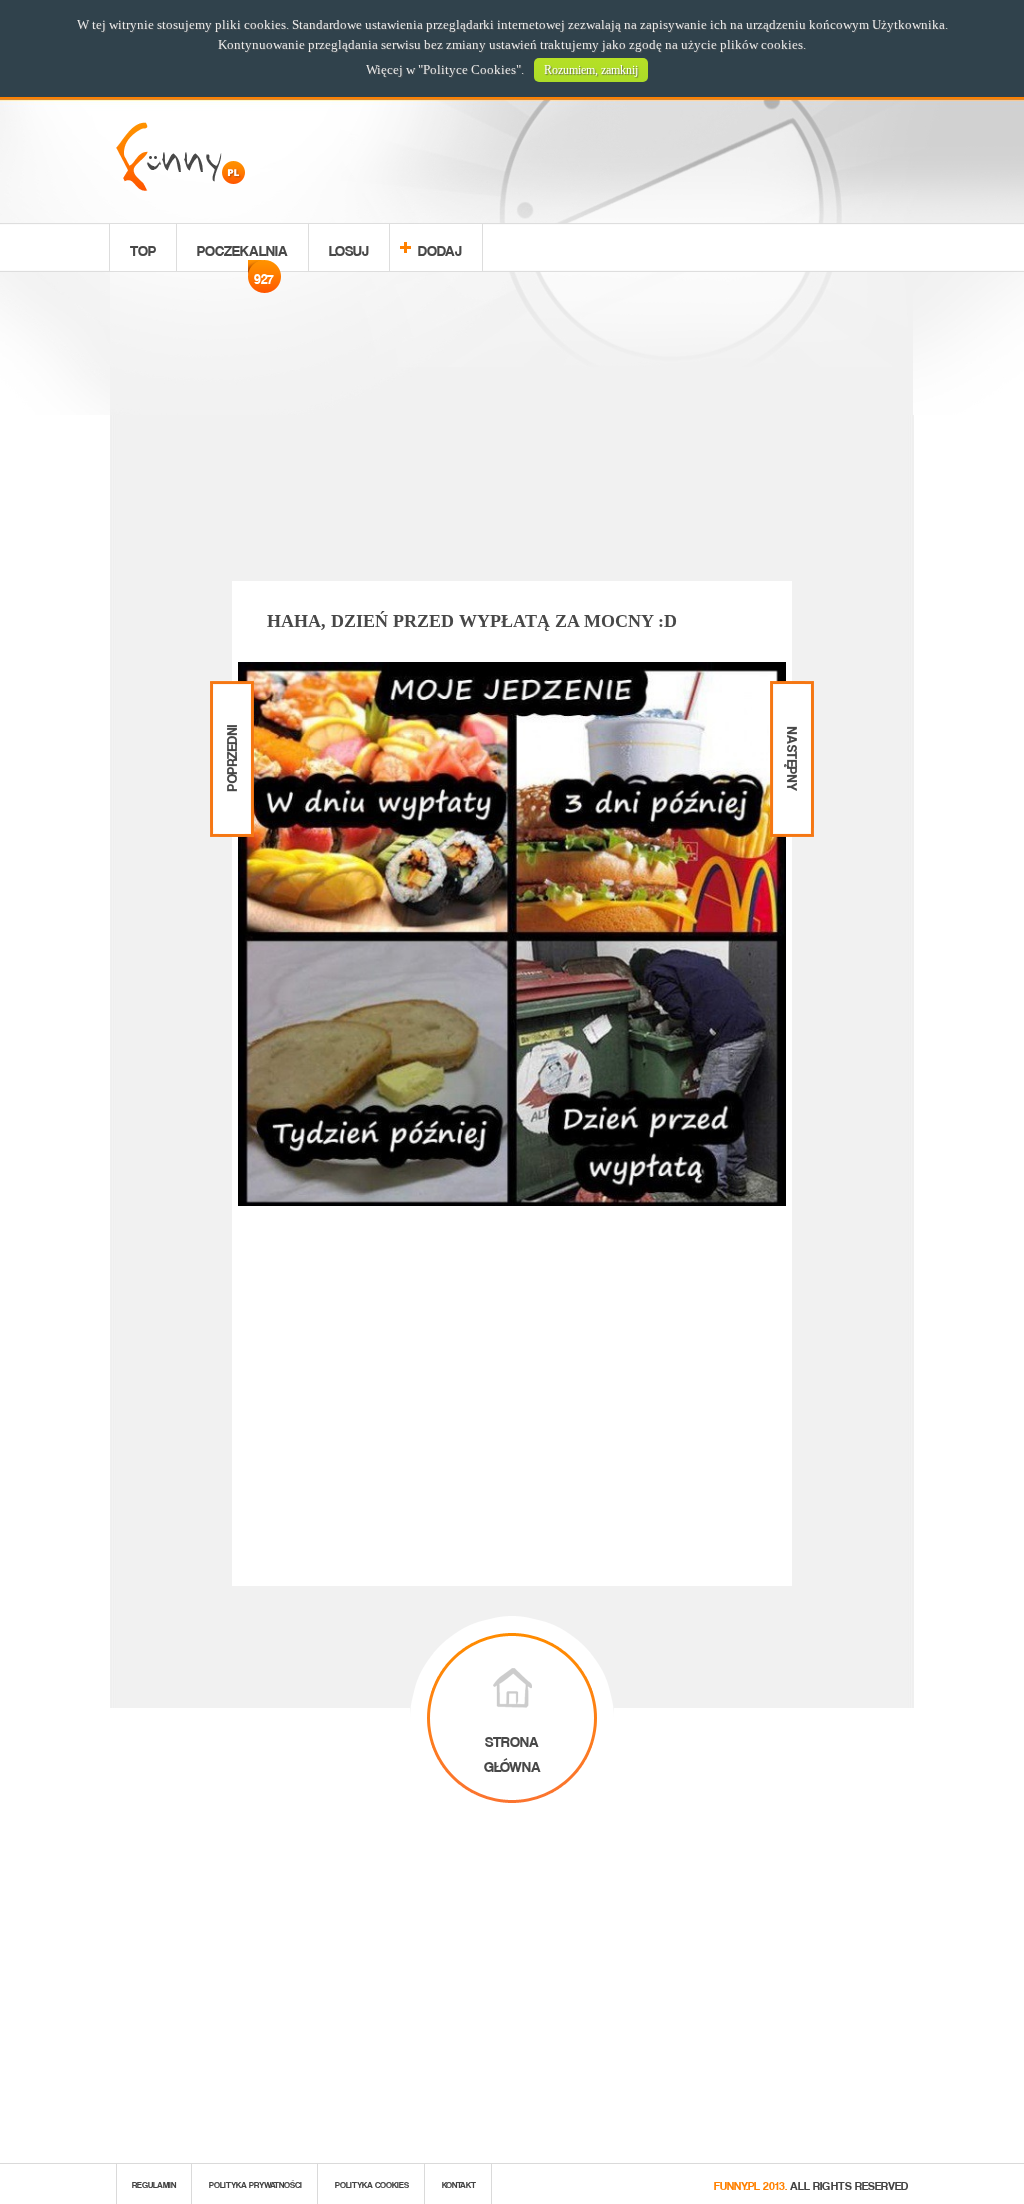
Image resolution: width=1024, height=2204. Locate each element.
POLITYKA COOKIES (372, 2183)
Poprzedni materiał (229, 698)
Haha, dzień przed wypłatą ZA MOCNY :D (472, 621)
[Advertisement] (512, 430)
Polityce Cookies (469, 69)
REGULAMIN (154, 2183)
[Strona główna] (180, 185)
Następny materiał (790, 698)
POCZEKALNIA (242, 253)
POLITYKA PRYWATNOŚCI (255, 2183)
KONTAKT (459, 2183)
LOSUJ (349, 247)
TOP (143, 247)
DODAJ (440, 247)
